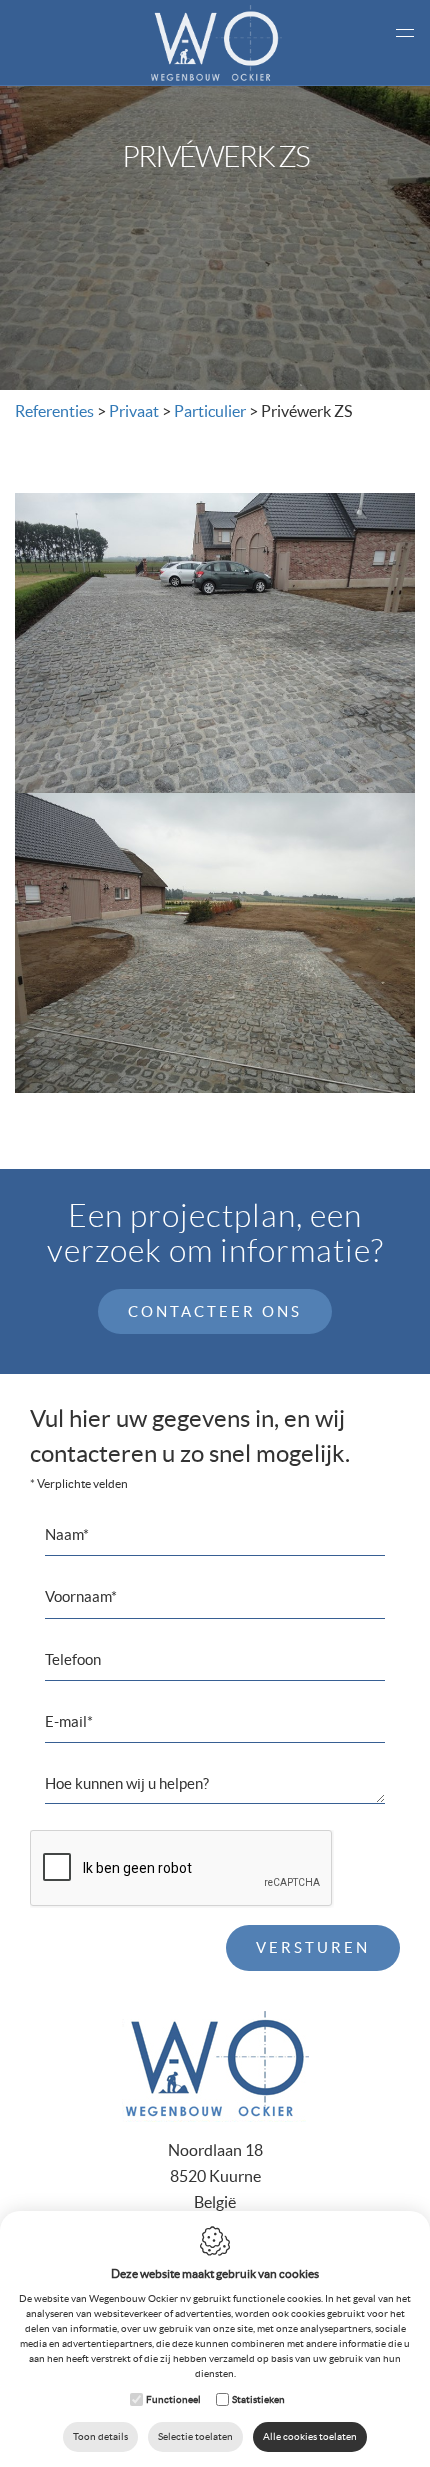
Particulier (210, 411)
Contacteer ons (215, 1311)
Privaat (134, 411)
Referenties (54, 411)
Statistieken (258, 2399)
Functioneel (173, 2399)
